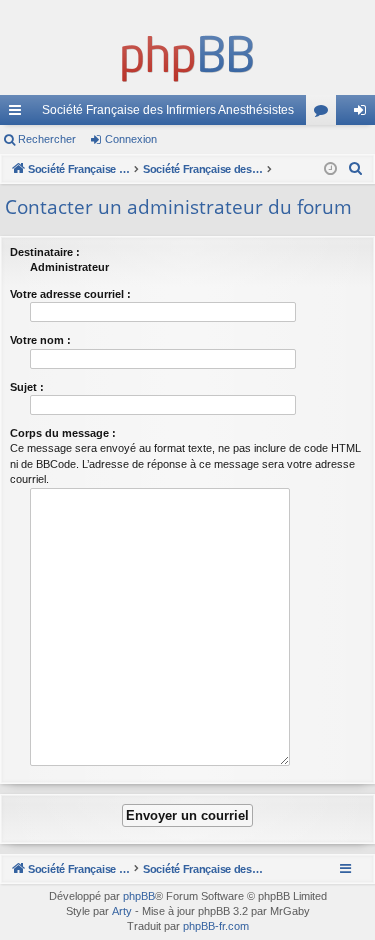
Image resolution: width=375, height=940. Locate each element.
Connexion (131, 139)
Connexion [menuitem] (364, 114)
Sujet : (27, 387)
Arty (122, 911)
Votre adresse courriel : (70, 294)
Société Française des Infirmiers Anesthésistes (168, 110)
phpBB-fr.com (216, 926)
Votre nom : (40, 340)
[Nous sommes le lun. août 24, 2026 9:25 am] (330, 169)
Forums (325, 114)
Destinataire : (45, 252)
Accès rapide (19, 114)
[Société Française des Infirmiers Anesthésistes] (187, 55)
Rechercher (47, 139)
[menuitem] (356, 169)
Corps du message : (63, 433)
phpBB (139, 896)
